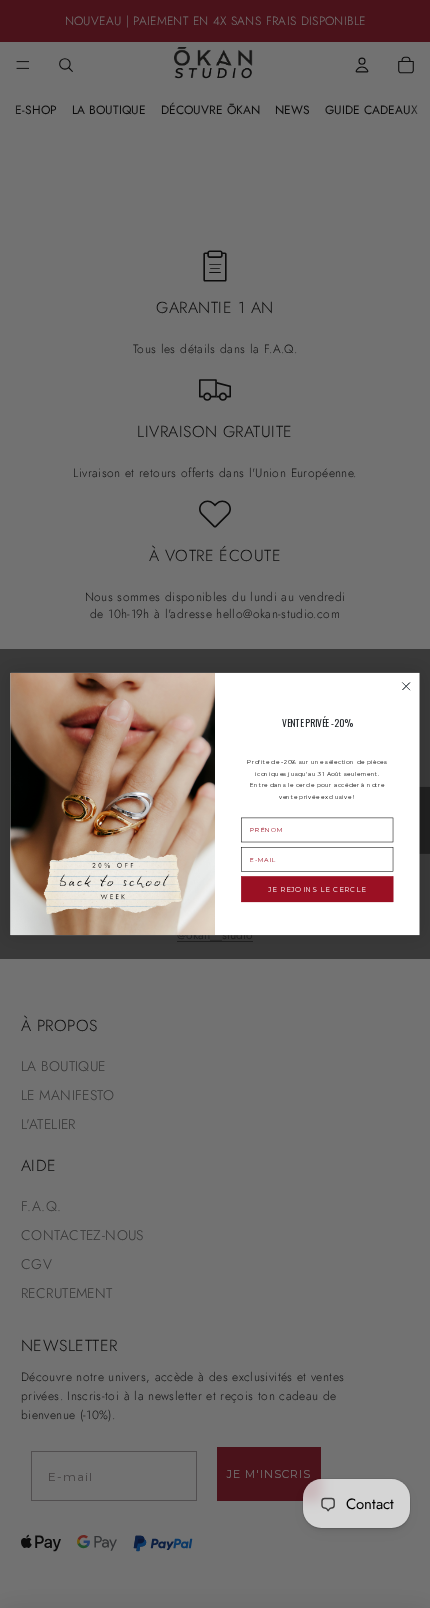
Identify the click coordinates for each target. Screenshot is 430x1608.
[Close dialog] (406, 686)
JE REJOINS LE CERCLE (317, 889)
